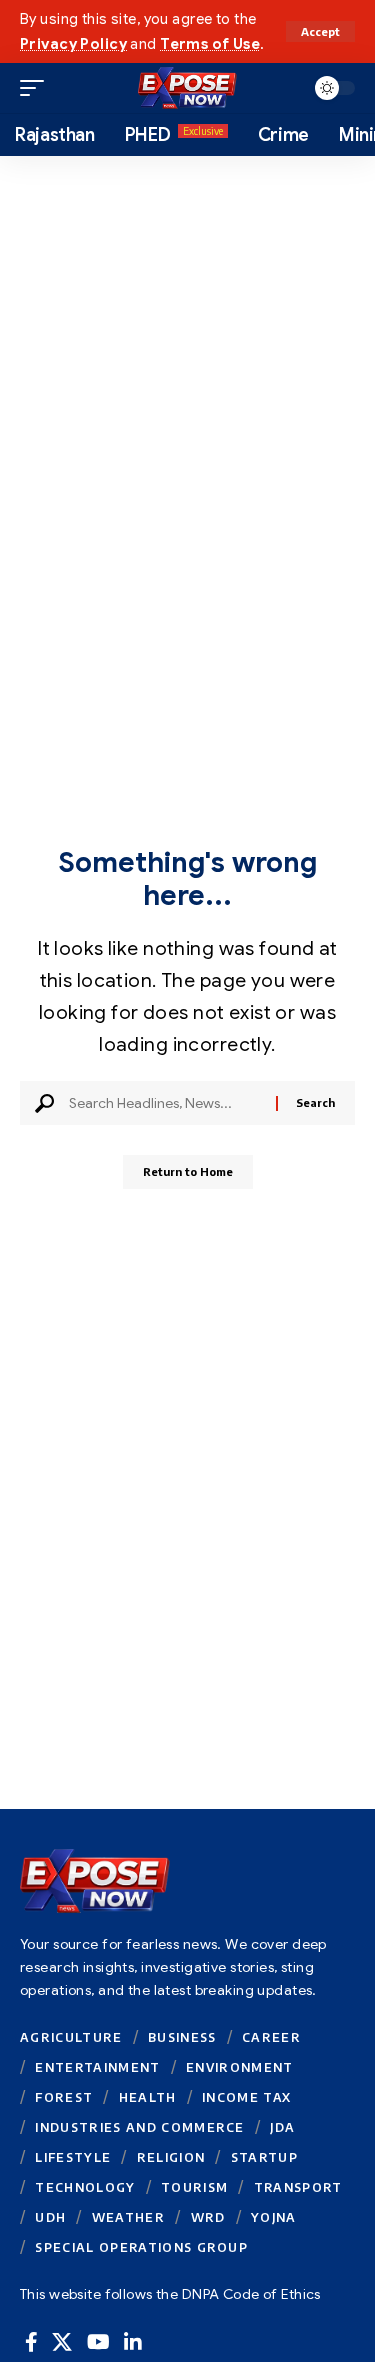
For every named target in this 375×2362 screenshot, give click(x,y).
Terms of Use (210, 44)
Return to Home (188, 1171)
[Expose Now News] (188, 88)
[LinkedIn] (133, 2342)
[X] (62, 2342)
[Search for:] (165, 1103)
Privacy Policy (73, 44)
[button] (320, 31)
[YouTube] (98, 2342)
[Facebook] (31, 2342)
